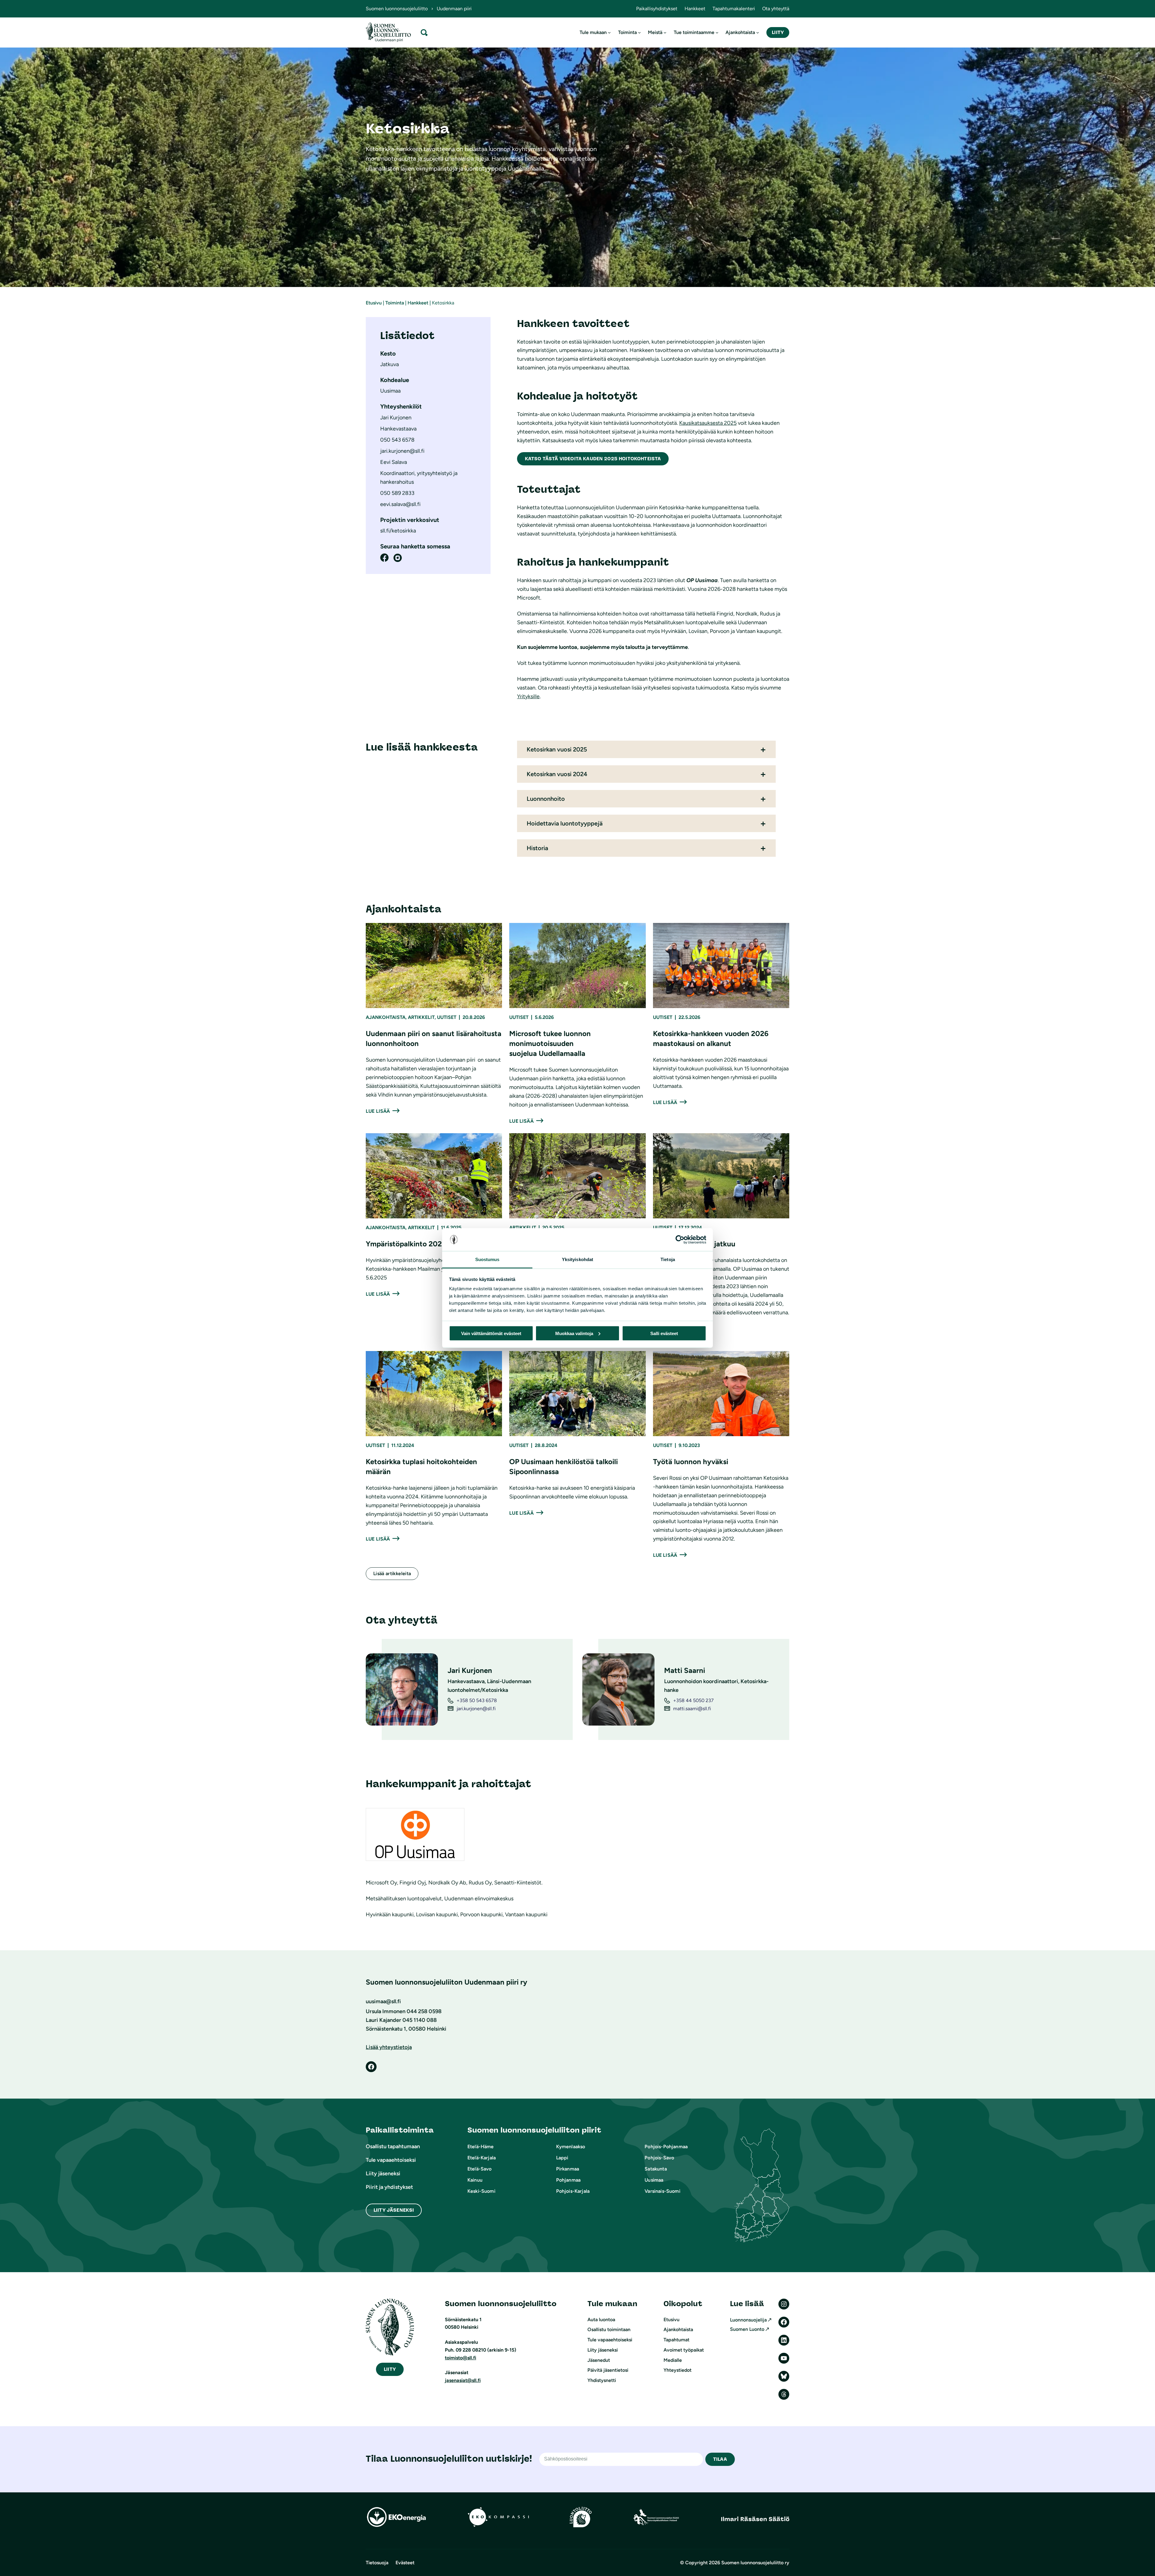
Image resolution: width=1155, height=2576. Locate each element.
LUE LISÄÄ (378, 1111)
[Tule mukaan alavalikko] (609, 32)
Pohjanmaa (568, 2180)
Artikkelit (421, 1017)
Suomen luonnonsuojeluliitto (397, 9)
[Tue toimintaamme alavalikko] (717, 32)
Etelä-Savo (480, 2169)
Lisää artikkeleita (392, 1573)
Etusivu (374, 303)
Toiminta (395, 303)
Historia (537, 848)
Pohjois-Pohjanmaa (666, 2147)
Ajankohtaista (386, 1017)
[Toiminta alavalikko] (639, 32)
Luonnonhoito (546, 799)
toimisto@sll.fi (460, 2358)
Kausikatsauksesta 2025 (708, 423)
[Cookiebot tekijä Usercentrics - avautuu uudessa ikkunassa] (680, 1240)
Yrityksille (528, 696)
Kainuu (475, 2180)
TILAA (720, 2459)
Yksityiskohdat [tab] (577, 1259)
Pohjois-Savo (659, 2158)
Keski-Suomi (481, 2191)
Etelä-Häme (481, 2147)
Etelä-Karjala (482, 2158)
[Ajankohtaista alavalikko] (758, 32)
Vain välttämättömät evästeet (491, 1333)
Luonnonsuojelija (748, 2320)
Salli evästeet (664, 1333)
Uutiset (447, 1017)
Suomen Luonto (747, 2329)
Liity (778, 32)
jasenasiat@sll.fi (463, 2380)
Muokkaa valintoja (574, 1333)
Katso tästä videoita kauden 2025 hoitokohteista (593, 459)
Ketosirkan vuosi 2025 (557, 749)
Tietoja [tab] (668, 1259)
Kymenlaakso (571, 2147)
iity (390, 2369)
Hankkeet (418, 303)
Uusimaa (654, 2180)
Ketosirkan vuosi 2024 (557, 774)
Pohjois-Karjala (573, 2191)
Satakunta (656, 2169)
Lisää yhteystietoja (389, 2047)
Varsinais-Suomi (662, 2191)
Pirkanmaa (568, 2169)
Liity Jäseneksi (394, 2210)
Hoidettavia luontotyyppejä (565, 823)
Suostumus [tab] (487, 1259)
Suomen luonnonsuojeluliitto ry (755, 2563)
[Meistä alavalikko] (665, 32)
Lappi (562, 2158)
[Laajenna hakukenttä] (424, 32)
